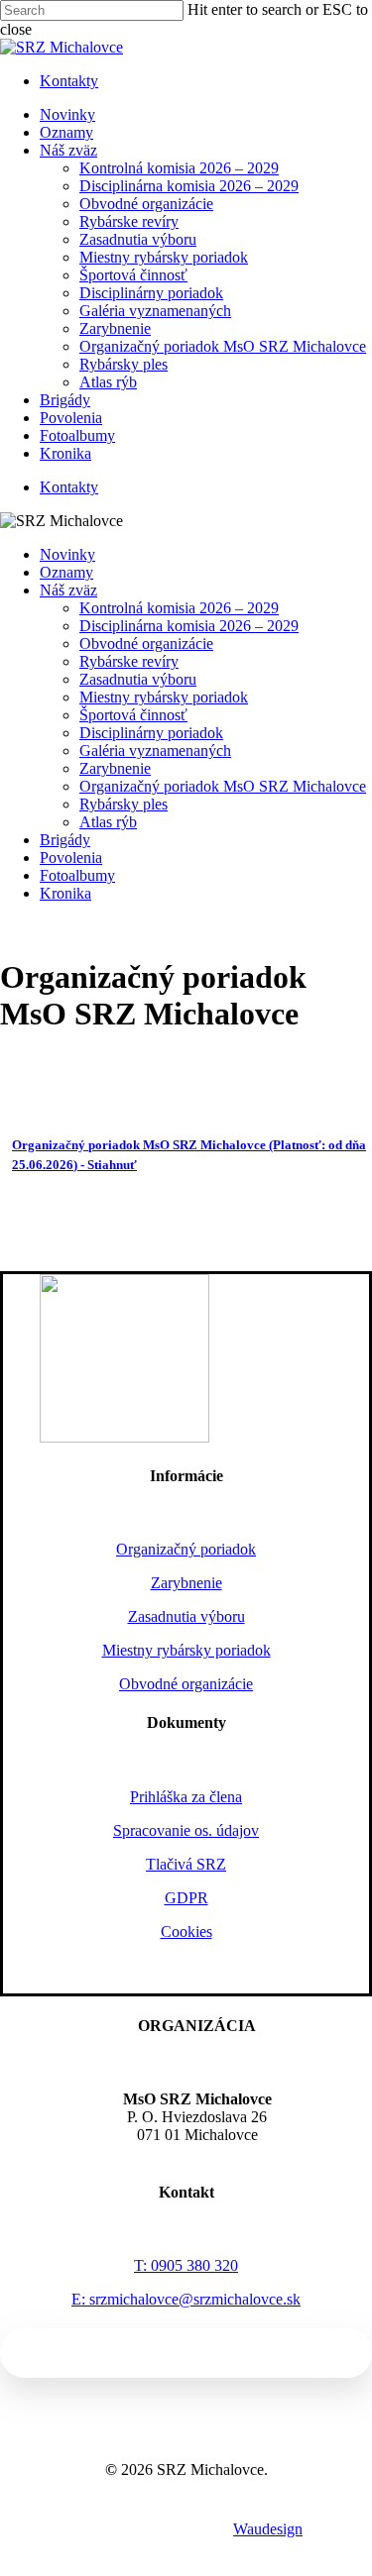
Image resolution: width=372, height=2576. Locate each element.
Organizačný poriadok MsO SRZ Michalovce (223, 786)
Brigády (65, 840)
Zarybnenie (115, 768)
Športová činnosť (133, 715)
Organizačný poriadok (186, 1549)
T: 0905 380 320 (186, 2265)
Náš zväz (68, 590)
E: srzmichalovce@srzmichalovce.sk (186, 2299)
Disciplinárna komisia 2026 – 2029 (189, 626)
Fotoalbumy (77, 875)
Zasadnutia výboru (138, 679)
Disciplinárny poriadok (151, 733)
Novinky (67, 554)
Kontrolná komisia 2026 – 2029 (179, 608)
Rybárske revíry (129, 661)
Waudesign (268, 2529)
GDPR (186, 1898)
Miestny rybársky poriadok (164, 697)
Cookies (186, 1932)
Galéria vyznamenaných (155, 751)
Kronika (65, 893)
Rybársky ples (124, 804)
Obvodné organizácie (146, 644)
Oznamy (66, 572)
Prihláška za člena (186, 1797)
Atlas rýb (108, 822)
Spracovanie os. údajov (186, 1830)
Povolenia (71, 858)
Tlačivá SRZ (186, 1864)
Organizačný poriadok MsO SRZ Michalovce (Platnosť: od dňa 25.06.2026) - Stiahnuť (189, 1155)
